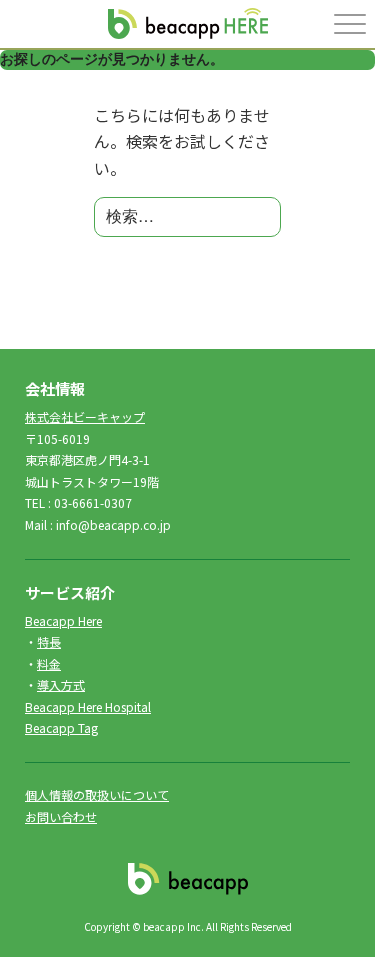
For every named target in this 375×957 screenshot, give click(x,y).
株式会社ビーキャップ (85, 416)
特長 (49, 641)
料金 (49, 663)
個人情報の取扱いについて (97, 794)
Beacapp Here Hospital (88, 706)
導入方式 (61, 684)
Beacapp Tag (61, 727)
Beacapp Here (63, 620)
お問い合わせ (61, 816)
